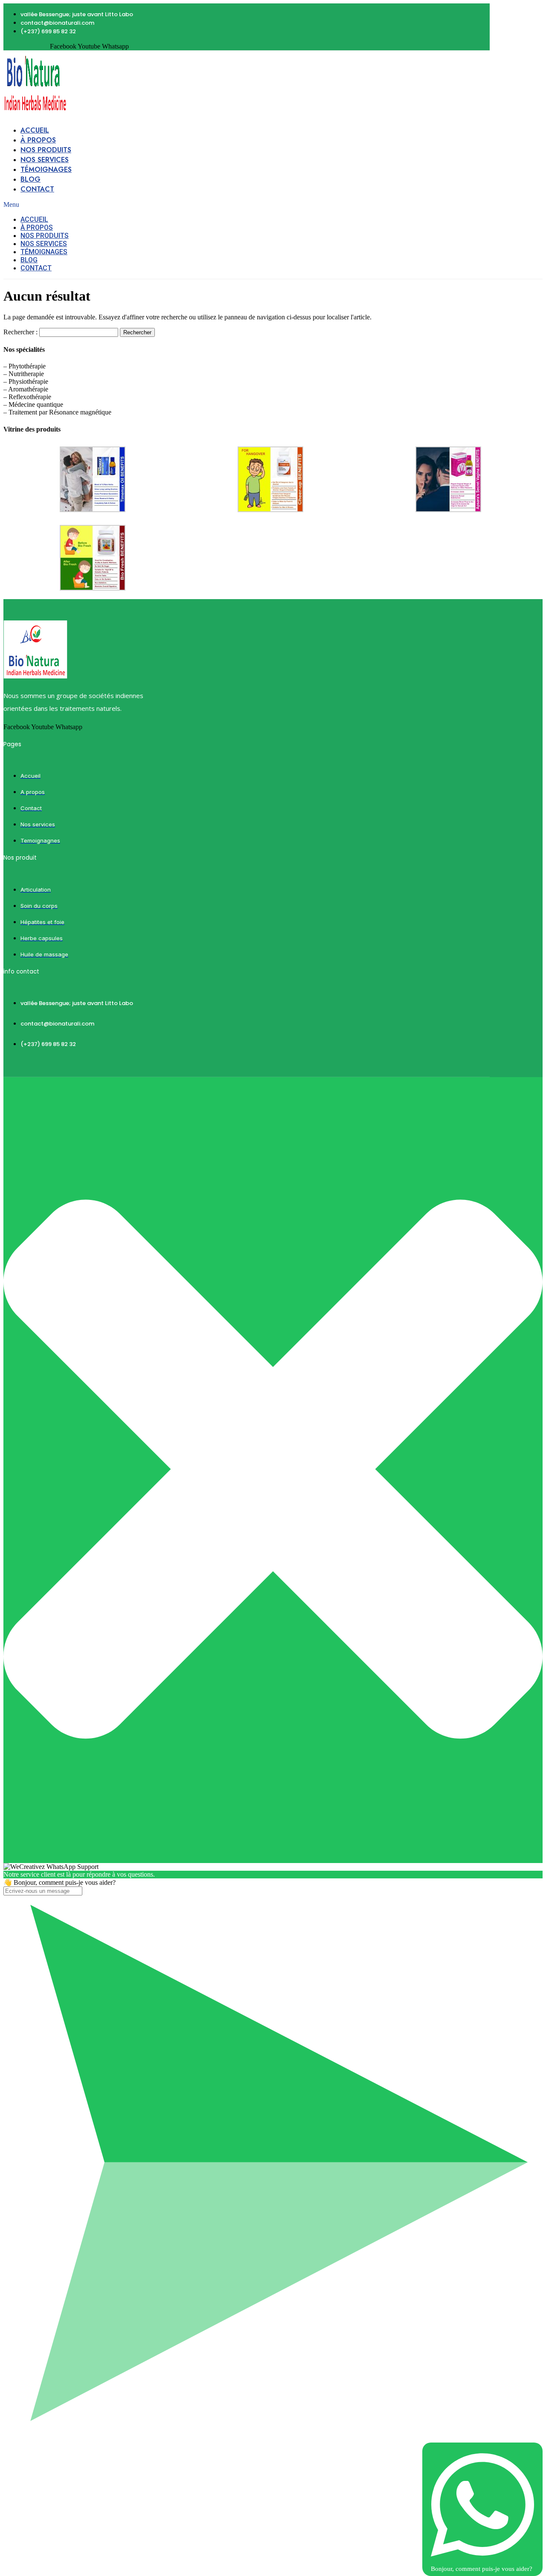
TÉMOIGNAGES (46, 170)
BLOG (30, 179)
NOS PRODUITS (46, 150)
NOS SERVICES (45, 160)
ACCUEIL (35, 130)
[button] (186, 205)
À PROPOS (38, 140)
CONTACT (37, 189)
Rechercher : (20, 332)
